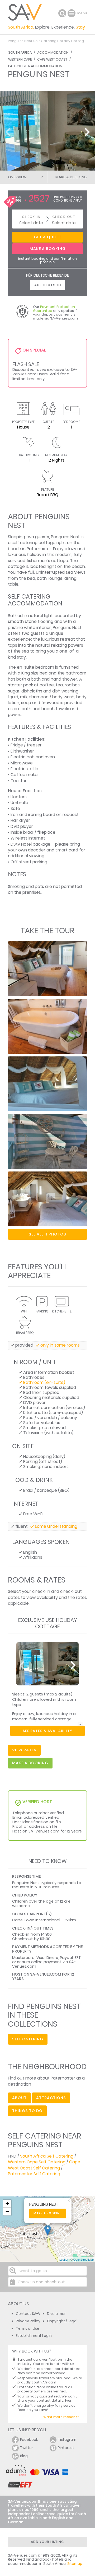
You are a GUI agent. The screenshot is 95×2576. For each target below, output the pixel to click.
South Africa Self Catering (47, 2156)
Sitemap (75, 2564)
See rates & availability (47, 1731)
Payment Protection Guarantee (54, 309)
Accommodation (53, 53)
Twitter (27, 2448)
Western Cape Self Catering (37, 2162)
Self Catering (28, 2039)
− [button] (7, 2211)
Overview (17, 177)
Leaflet (64, 2259)
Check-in (31, 217)
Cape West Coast (52, 59)
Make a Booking (71, 177)
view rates (24, 1750)
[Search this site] (62, 13)
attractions (51, 2098)
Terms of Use (28, 2329)
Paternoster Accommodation (35, 66)
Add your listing (47, 2542)
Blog (24, 2456)
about (19, 2098)
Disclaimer (56, 2314)
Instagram (67, 2440)
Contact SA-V (28, 2314)
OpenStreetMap (84, 2259)
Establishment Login (34, 2336)
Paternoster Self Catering (34, 2174)
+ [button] (7, 2203)
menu (72, 13)
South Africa (20, 53)
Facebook (29, 2440)
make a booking (30, 1763)
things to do (27, 2111)
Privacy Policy (28, 2321)
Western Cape (20, 59)
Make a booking (48, 2213)
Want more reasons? (61, 2417)
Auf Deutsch (48, 285)
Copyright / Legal (62, 2321)
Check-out (64, 217)
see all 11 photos (47, 1234)
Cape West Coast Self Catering (44, 2165)
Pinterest (66, 2448)
